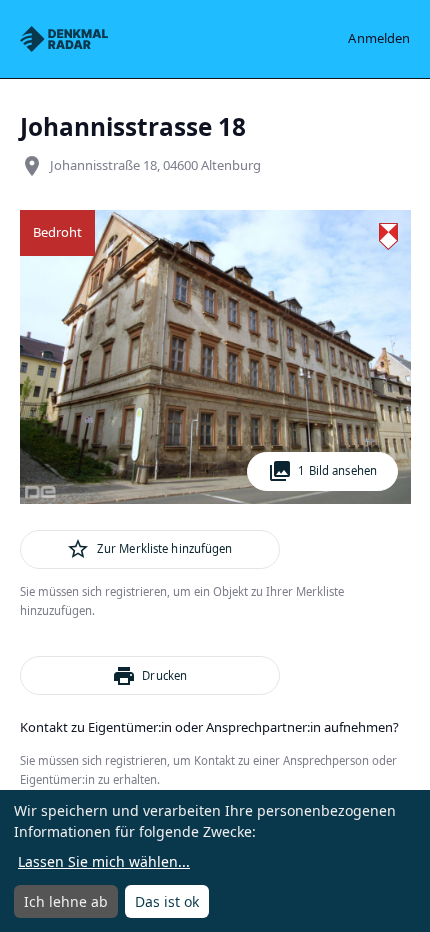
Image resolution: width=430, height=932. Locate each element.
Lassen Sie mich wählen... (104, 861)
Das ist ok (167, 901)
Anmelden (379, 38)
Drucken (149, 676)
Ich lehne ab (66, 901)
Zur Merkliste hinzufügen (149, 549)
